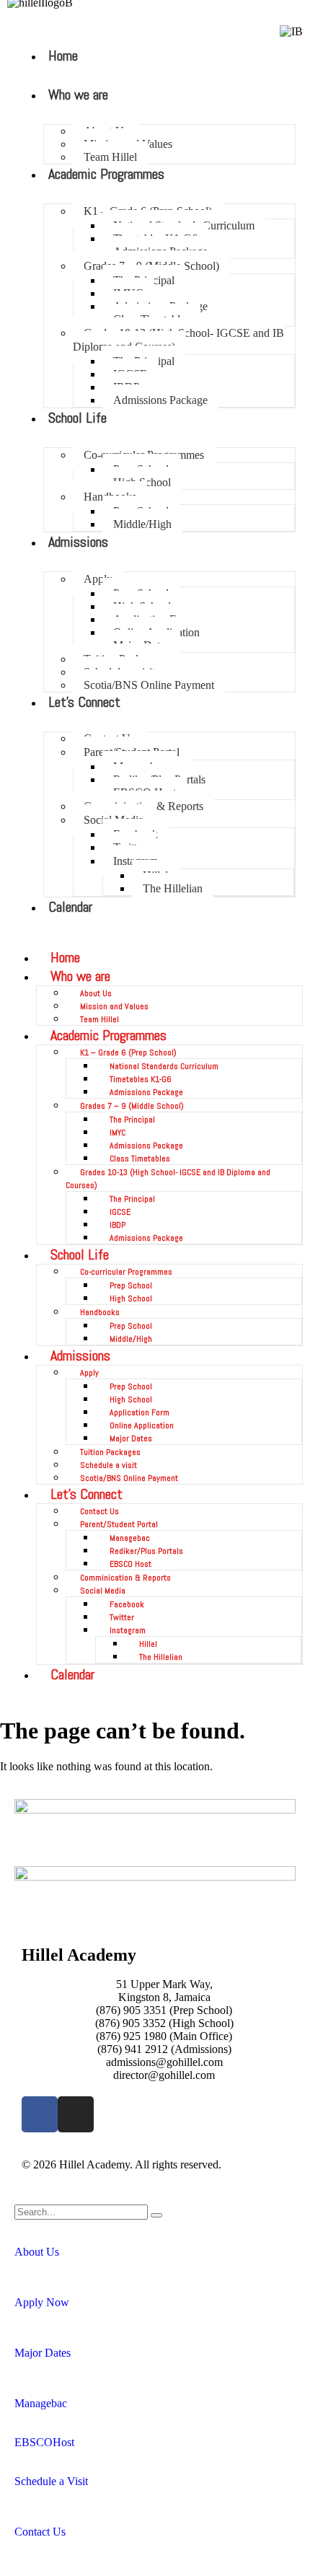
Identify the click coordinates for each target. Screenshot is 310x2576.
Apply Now (42, 2302)
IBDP (118, 1225)
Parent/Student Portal (119, 1524)
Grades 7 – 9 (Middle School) (132, 1106)
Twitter (122, 1617)
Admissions (78, 542)
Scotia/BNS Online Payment (149, 685)
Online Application (142, 1425)
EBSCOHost (44, 2442)
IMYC (118, 1133)
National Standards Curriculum (164, 1066)
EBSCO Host (130, 1564)
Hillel (148, 1644)
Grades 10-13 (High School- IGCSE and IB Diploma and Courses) (178, 340)
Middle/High (142, 524)
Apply (98, 579)
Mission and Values (114, 1006)
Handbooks (100, 1312)
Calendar (70, 907)
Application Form (139, 1412)
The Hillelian (173, 888)
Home (63, 56)
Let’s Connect (87, 1494)
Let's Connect (84, 702)
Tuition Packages (110, 1452)
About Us (96, 993)
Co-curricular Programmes (126, 1272)
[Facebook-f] (40, 2114)
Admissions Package (160, 400)
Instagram (128, 1630)
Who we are (78, 94)
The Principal (132, 1120)
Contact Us (99, 1511)
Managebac (130, 1538)
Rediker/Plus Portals (146, 1551)
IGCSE (120, 1212)
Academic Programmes (106, 174)
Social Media (103, 1591)
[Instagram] (76, 2114)
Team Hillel (110, 157)
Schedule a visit (108, 1465)
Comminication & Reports (125, 1578)
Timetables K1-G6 (141, 1079)
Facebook (127, 1604)
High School (131, 1298)
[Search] (156, 2215)
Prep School (131, 1285)
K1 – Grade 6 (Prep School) (128, 1052)
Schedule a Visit (51, 2481)
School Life (77, 418)
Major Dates (131, 1438)
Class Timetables (140, 1159)
